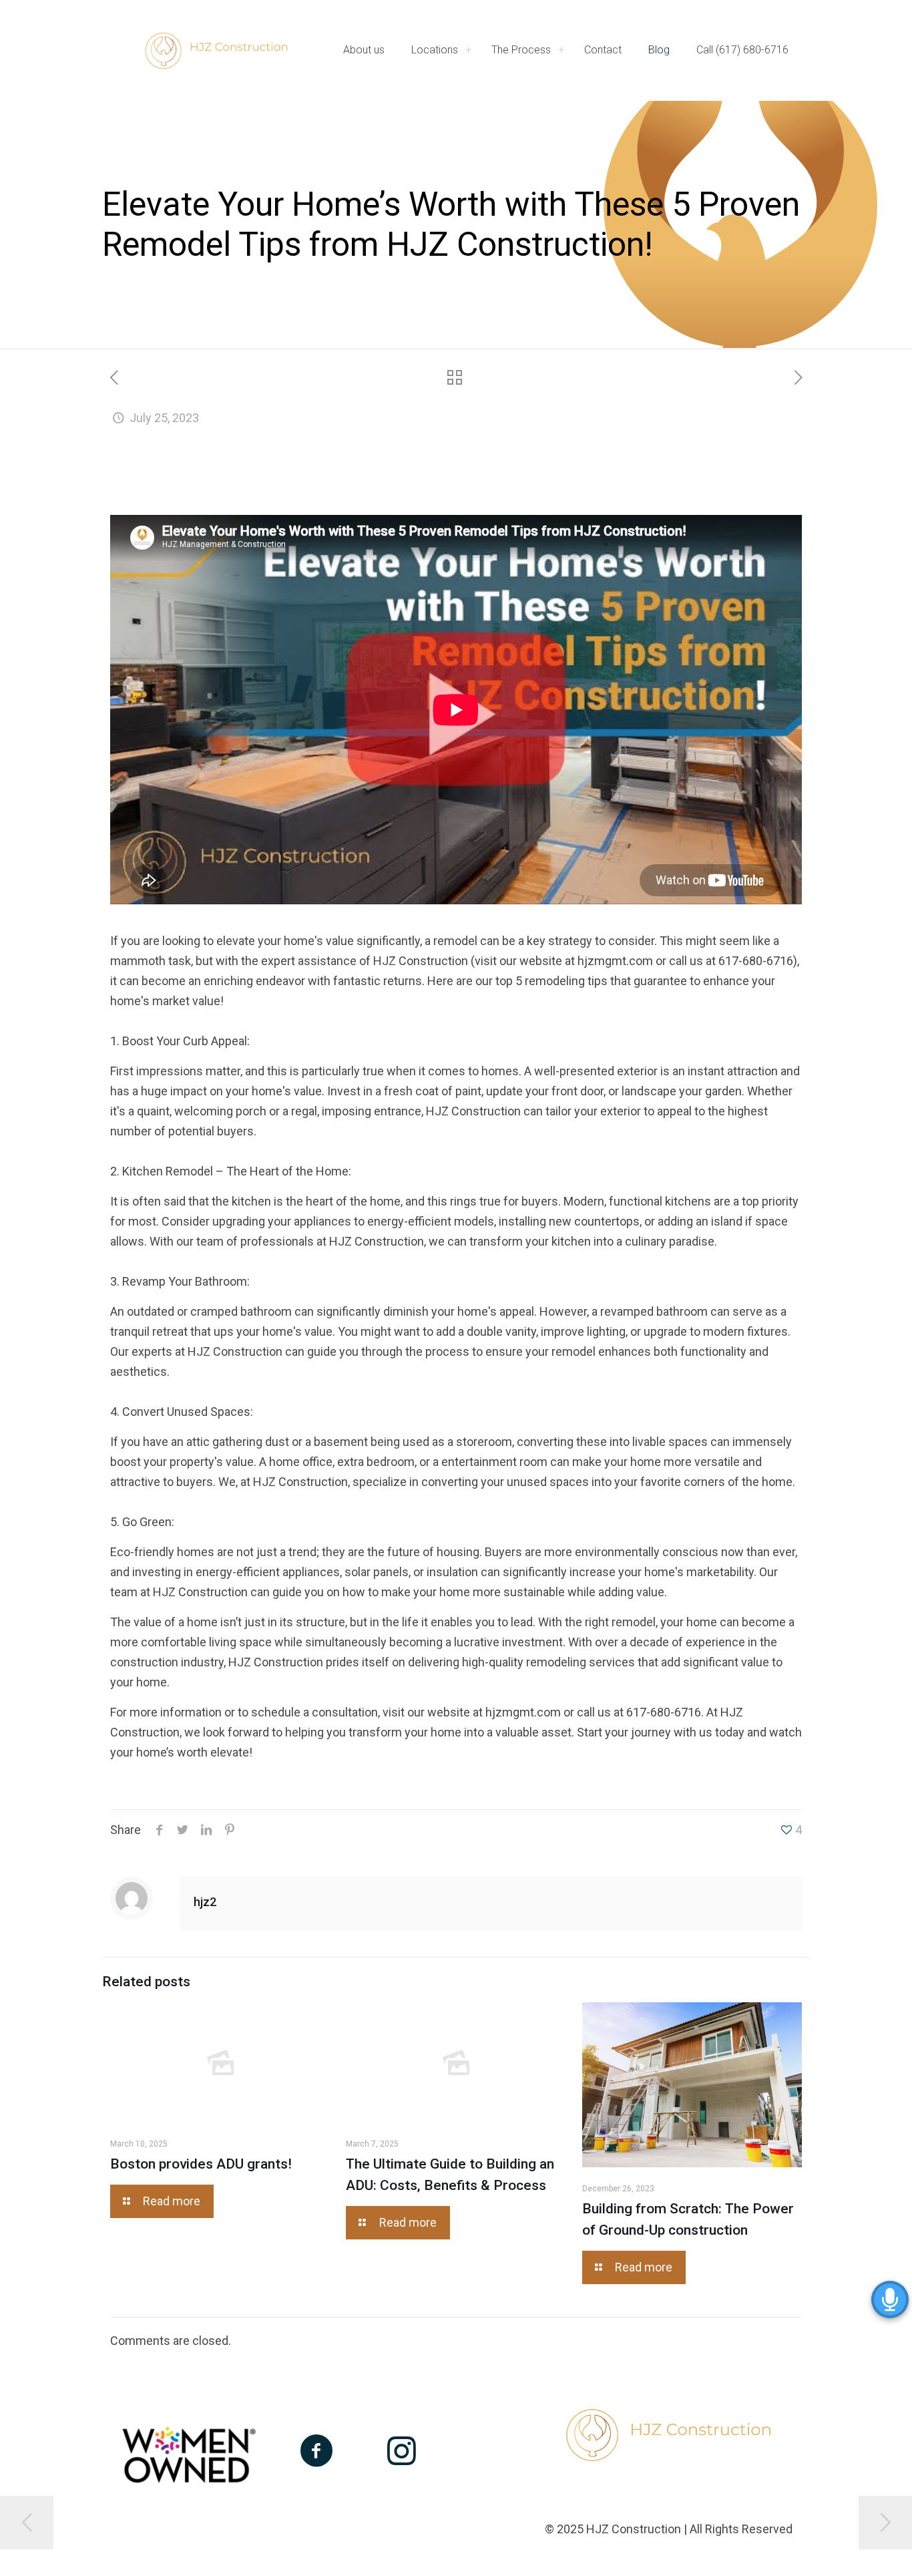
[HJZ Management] (216, 50)
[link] (468, 50)
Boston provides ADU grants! (201, 2164)
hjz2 (205, 1902)
